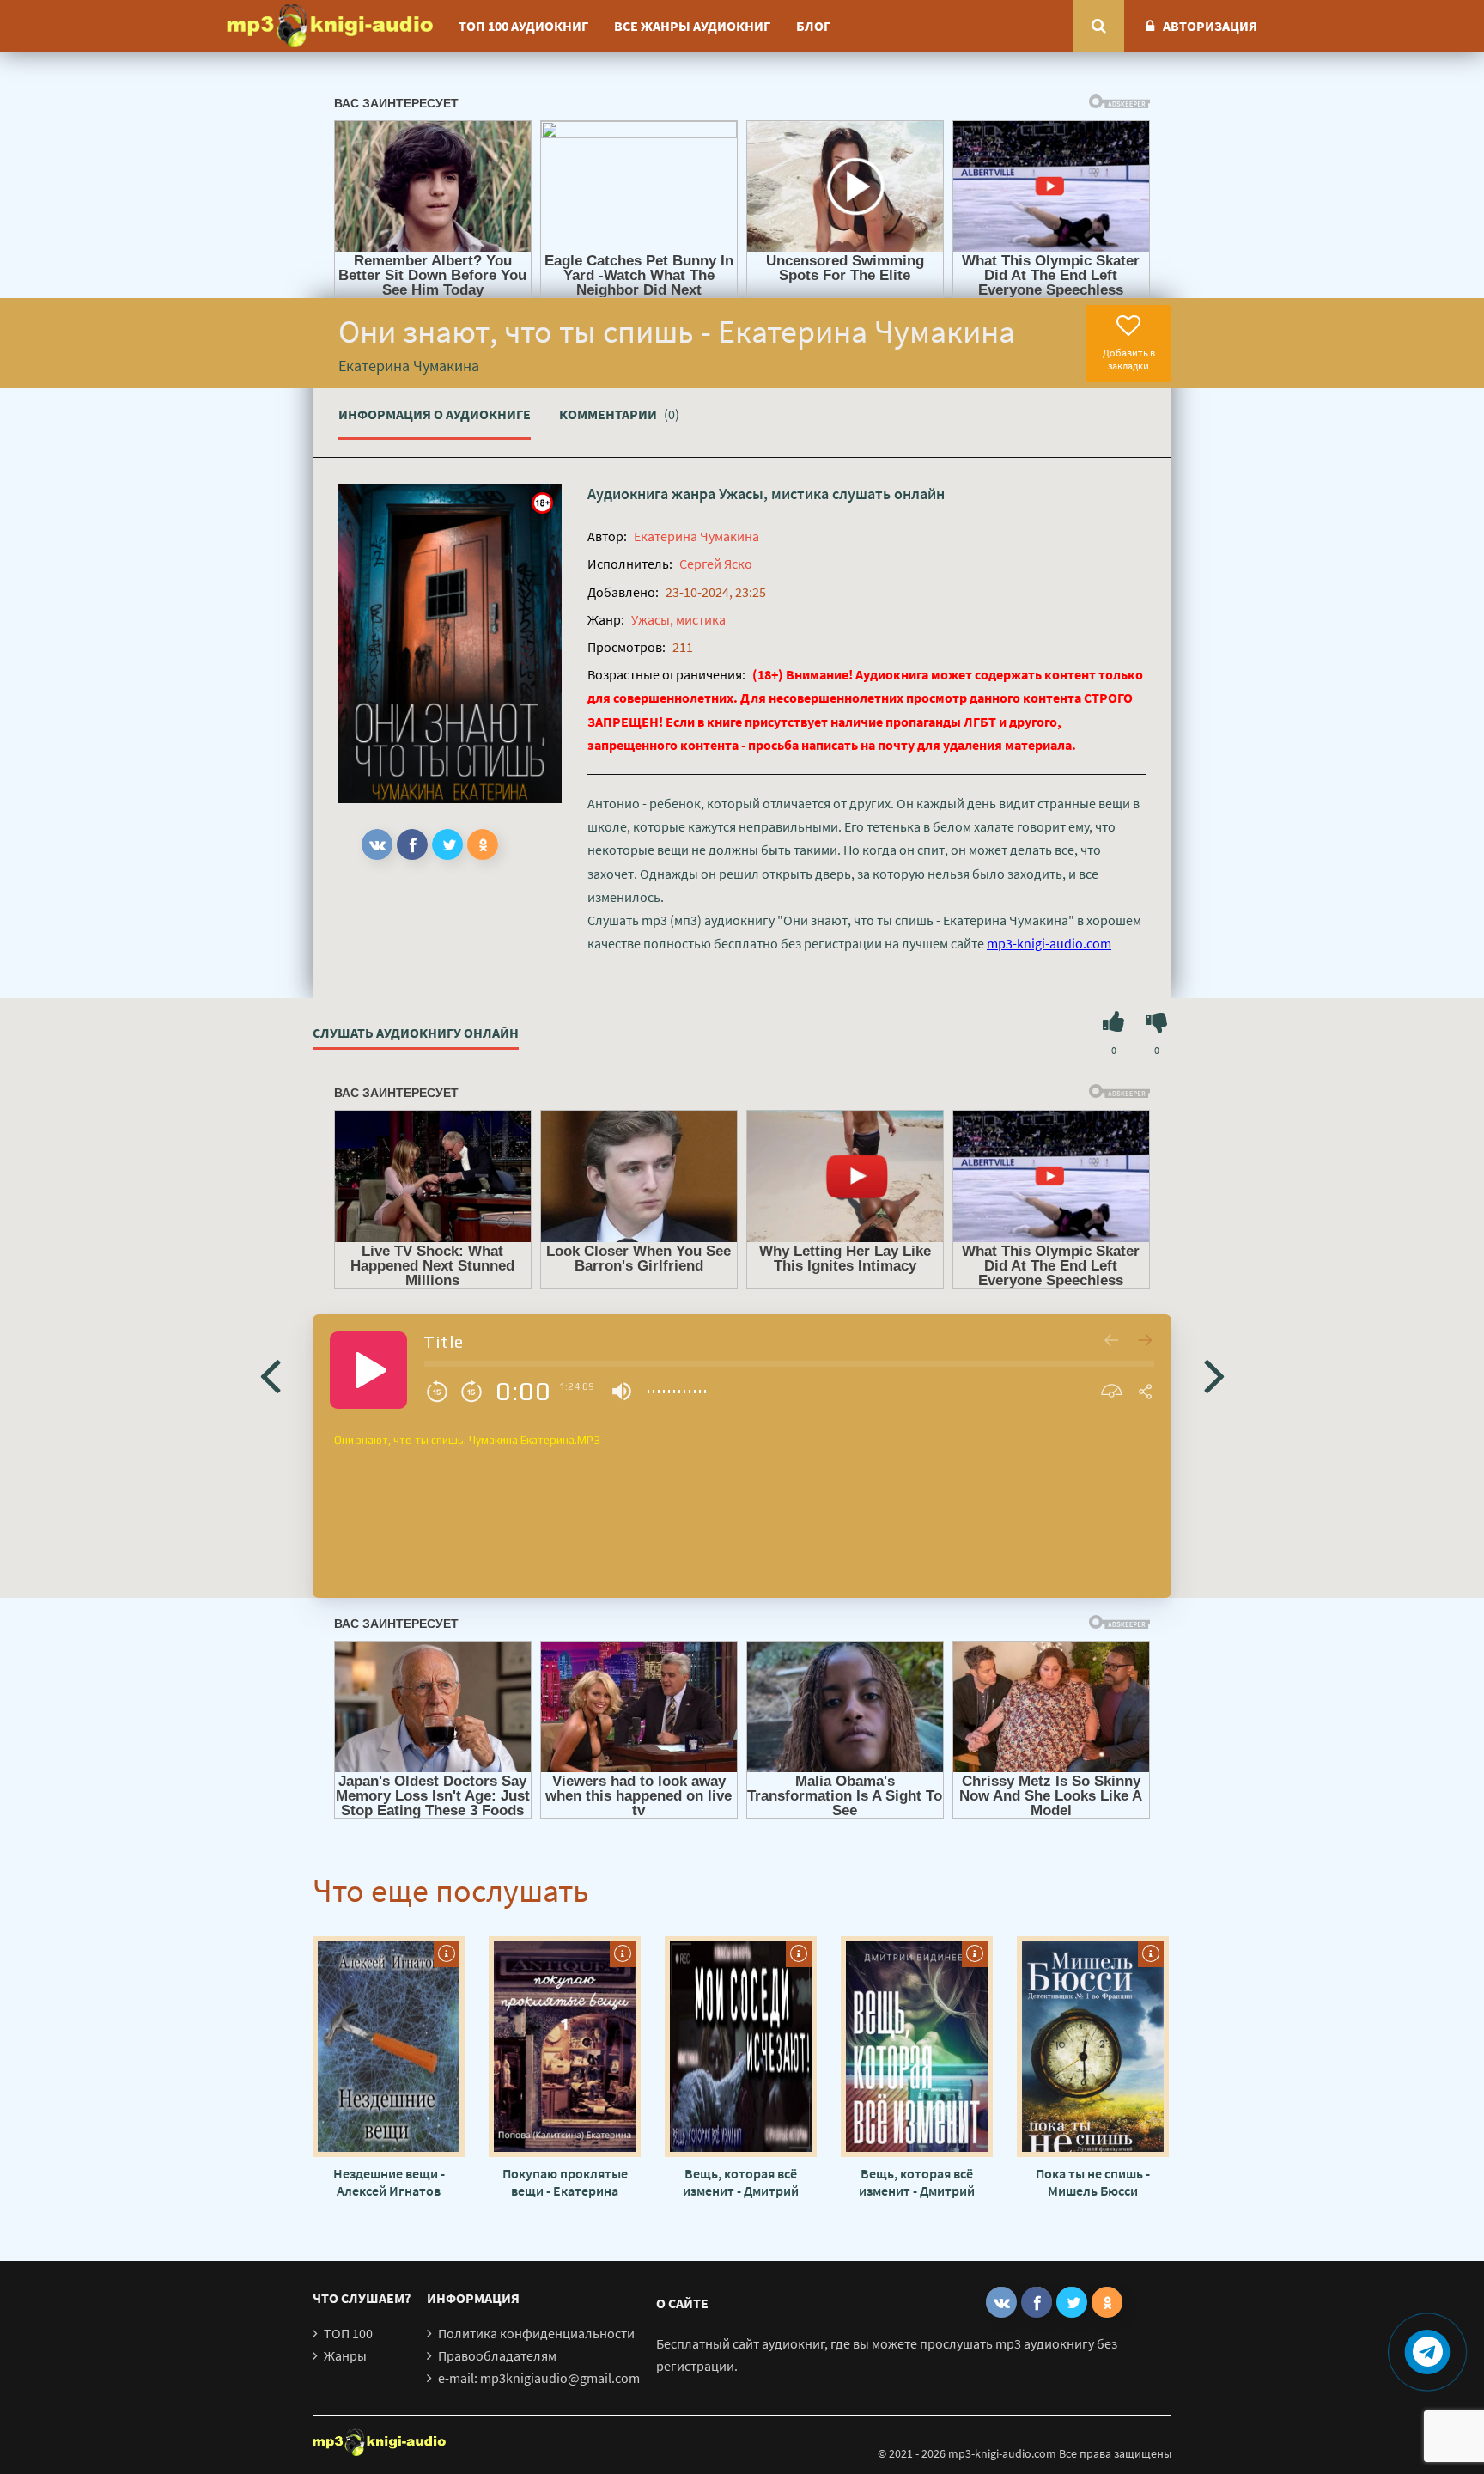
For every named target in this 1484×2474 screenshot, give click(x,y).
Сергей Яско (716, 564)
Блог (813, 26)
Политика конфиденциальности (536, 2333)
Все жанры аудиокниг (692, 26)
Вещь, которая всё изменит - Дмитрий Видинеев (741, 2182)
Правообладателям (497, 2355)
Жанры (345, 2355)
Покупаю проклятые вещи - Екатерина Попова (565, 2182)
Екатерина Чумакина (696, 536)
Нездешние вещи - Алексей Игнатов (389, 2182)
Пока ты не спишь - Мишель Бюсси (1093, 2182)
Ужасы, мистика (774, 494)
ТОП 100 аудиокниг (523, 26)
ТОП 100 (348, 2333)
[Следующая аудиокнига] (1214, 1374)
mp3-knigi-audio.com (1049, 943)
